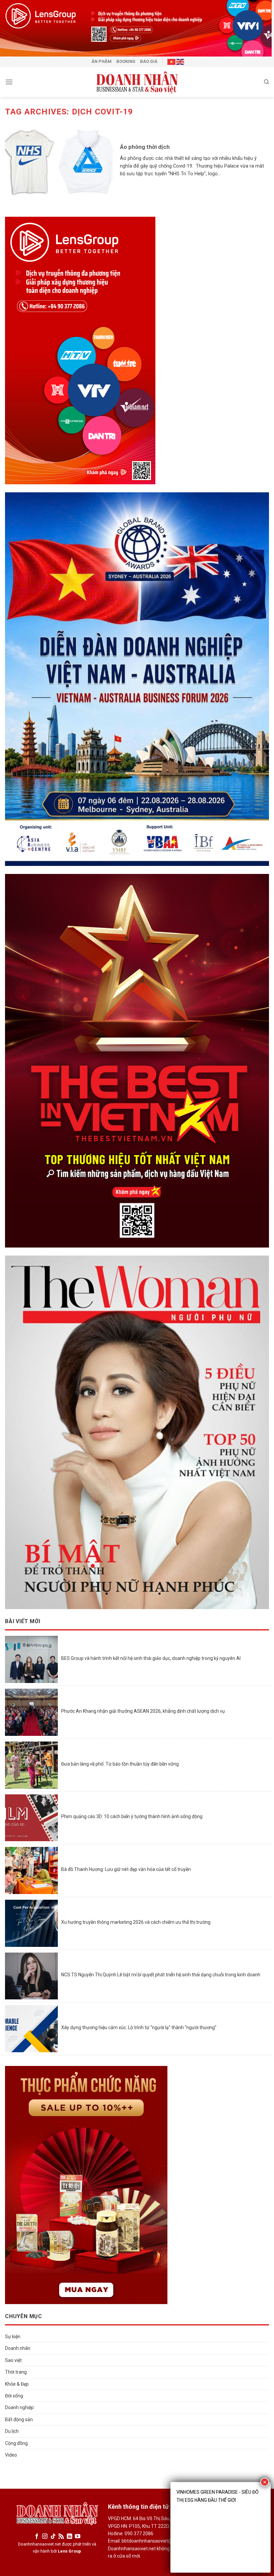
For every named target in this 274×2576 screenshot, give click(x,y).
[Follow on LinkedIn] (69, 2537)
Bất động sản (19, 2419)
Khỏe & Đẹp (17, 2384)
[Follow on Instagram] (45, 2537)
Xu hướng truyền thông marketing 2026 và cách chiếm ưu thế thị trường (136, 1922)
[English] (180, 62)
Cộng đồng (16, 2443)
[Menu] (9, 82)
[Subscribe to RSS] (61, 2537)
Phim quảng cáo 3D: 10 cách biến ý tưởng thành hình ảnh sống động (132, 1816)
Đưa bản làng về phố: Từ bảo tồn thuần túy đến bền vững (120, 1764)
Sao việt (13, 2360)
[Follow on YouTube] (78, 2537)
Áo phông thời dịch (145, 147)
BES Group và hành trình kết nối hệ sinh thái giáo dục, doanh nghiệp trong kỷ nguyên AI (151, 1658)
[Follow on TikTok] (53, 2537)
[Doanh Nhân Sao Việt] (137, 82)
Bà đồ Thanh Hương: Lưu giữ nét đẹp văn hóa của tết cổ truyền (126, 1869)
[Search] (266, 82)
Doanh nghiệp (19, 2407)
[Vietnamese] (172, 62)
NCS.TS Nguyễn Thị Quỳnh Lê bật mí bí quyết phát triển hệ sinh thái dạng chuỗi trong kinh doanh (161, 1975)
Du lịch (12, 2431)
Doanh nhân (18, 2348)
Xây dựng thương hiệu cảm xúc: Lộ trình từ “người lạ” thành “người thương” (139, 2027)
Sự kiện (13, 2337)
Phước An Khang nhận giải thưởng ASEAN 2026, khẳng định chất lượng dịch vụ (144, 1711)
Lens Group (70, 2551)
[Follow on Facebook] (37, 2537)
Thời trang (16, 2372)
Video (11, 2455)
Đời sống (14, 2396)
